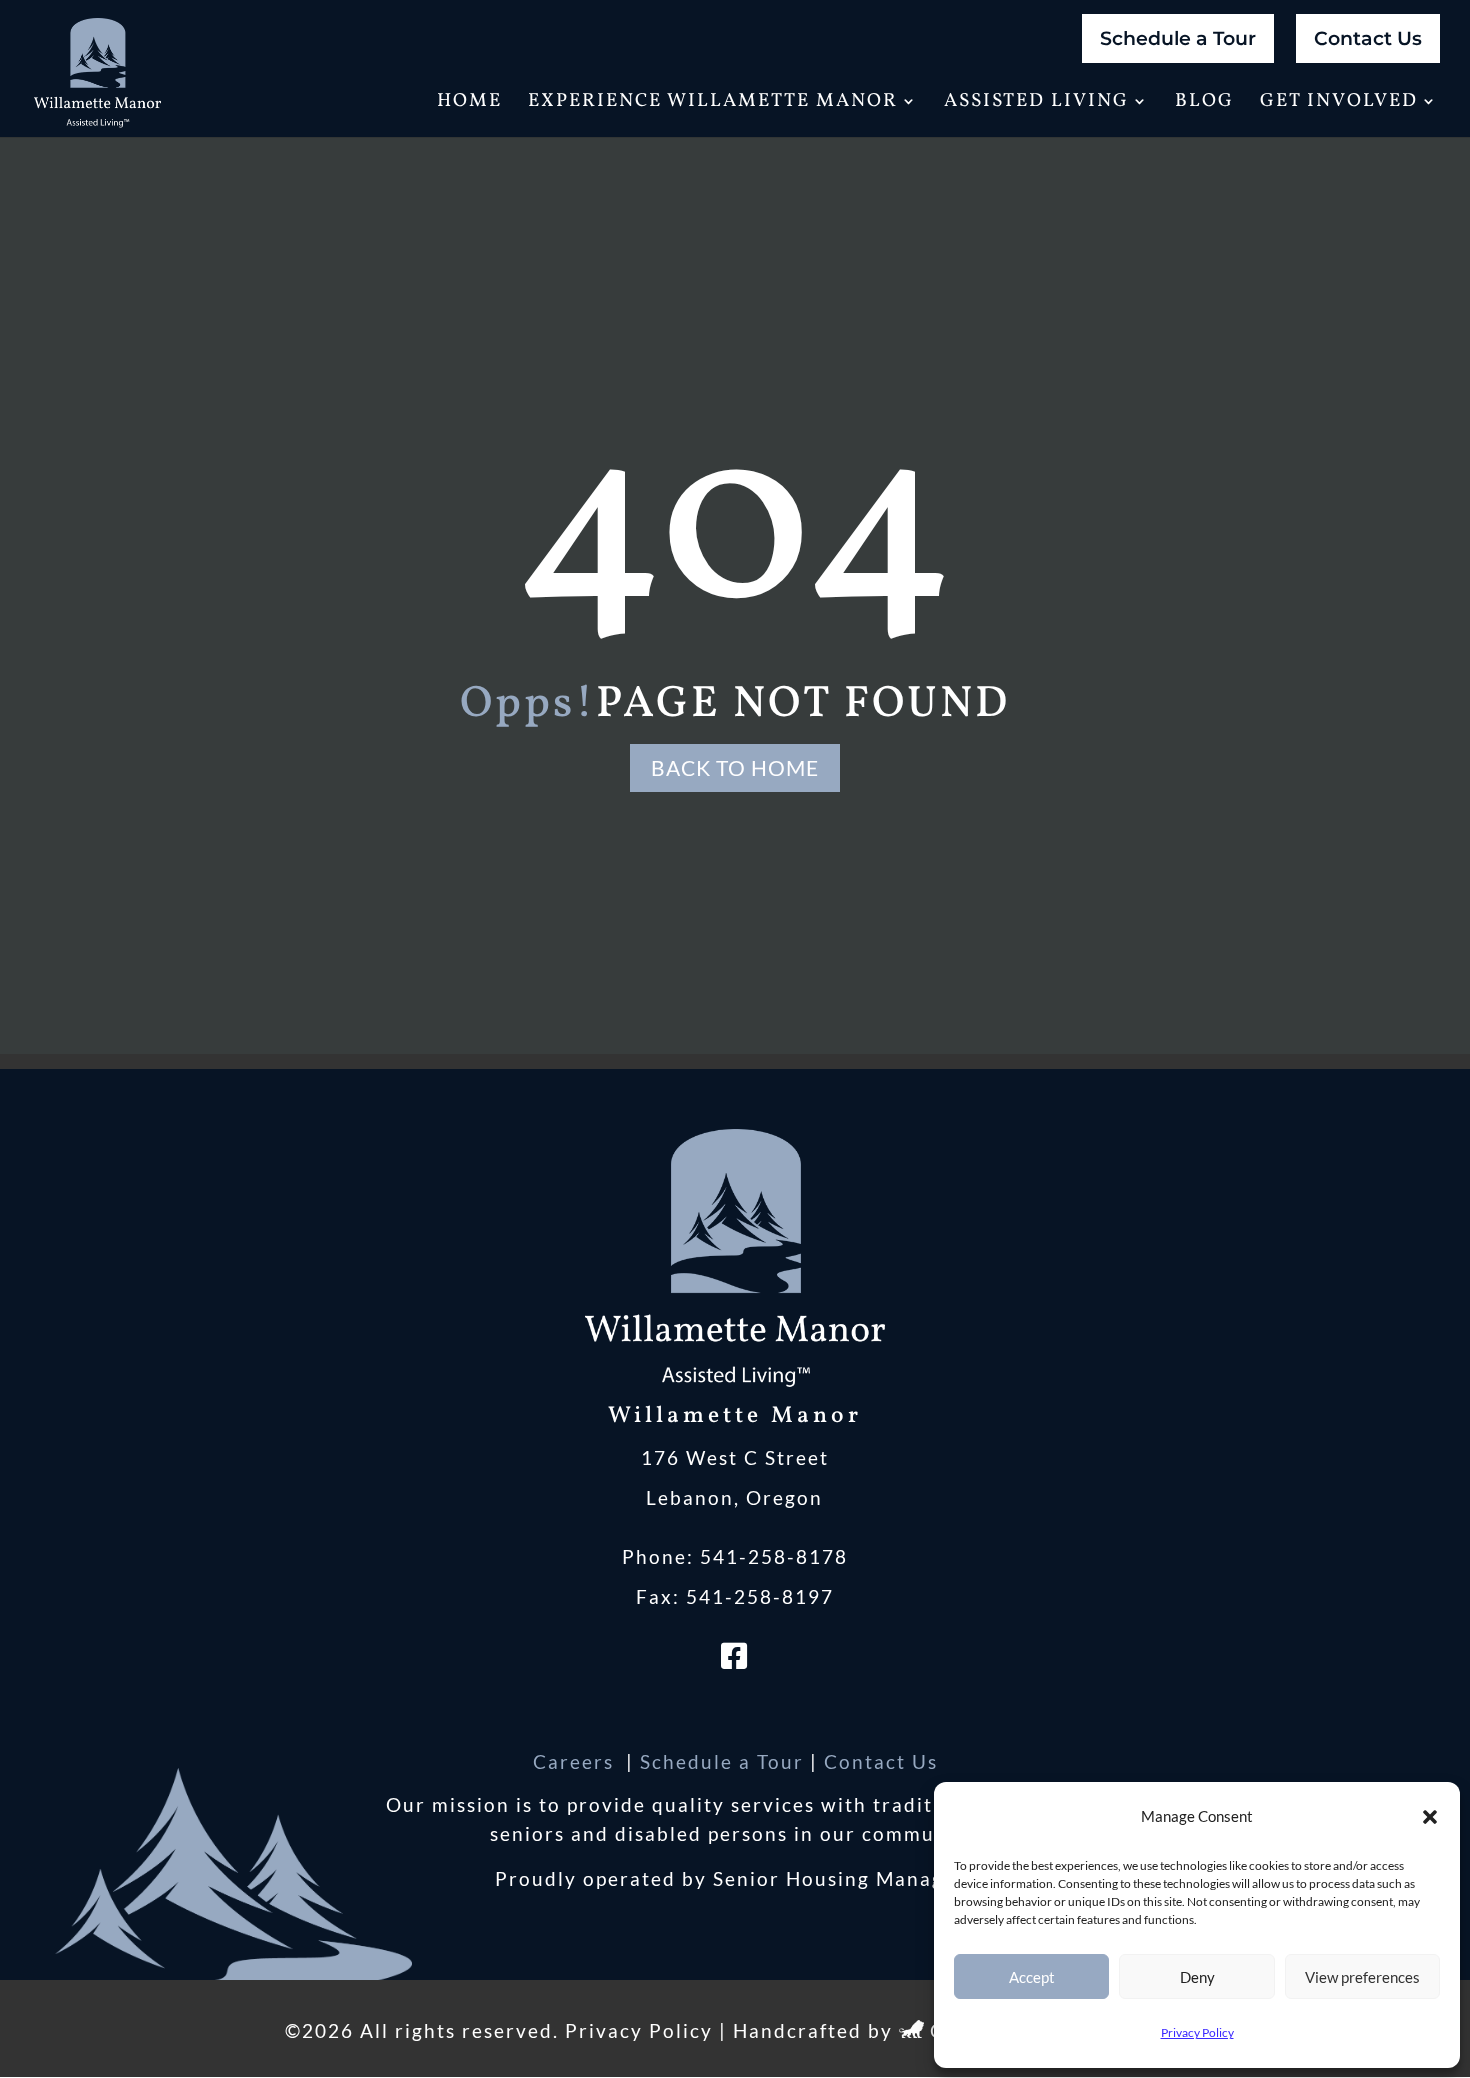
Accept (1032, 1977)
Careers (576, 1761)
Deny (1197, 1977)
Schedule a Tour (1178, 38)
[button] (1430, 1817)
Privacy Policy (1197, 2032)
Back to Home (735, 767)
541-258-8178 (774, 1556)
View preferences (1362, 1977)
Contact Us (1368, 38)
